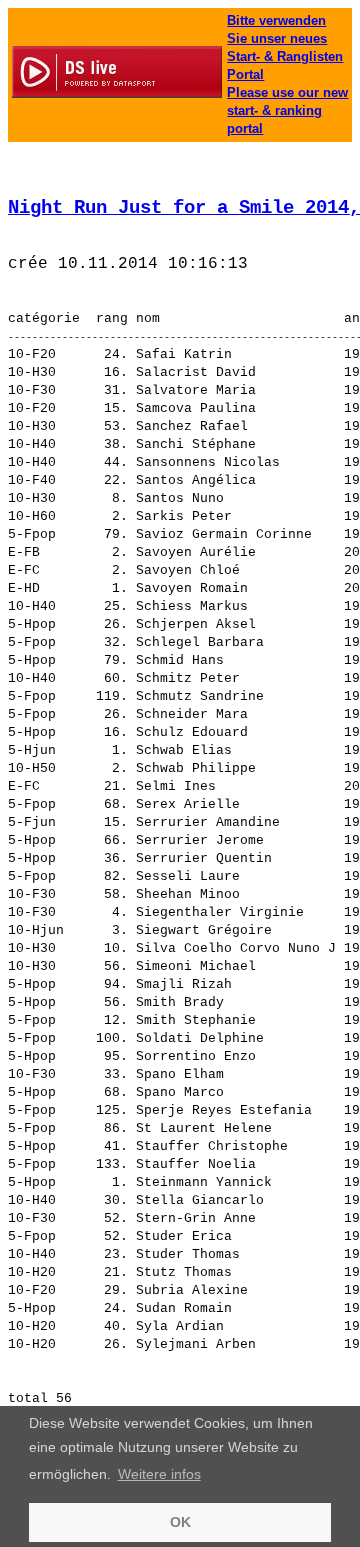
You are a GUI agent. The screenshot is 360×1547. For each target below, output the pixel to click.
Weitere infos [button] (159, 1474)
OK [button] (180, 1522)
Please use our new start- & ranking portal (287, 110)
